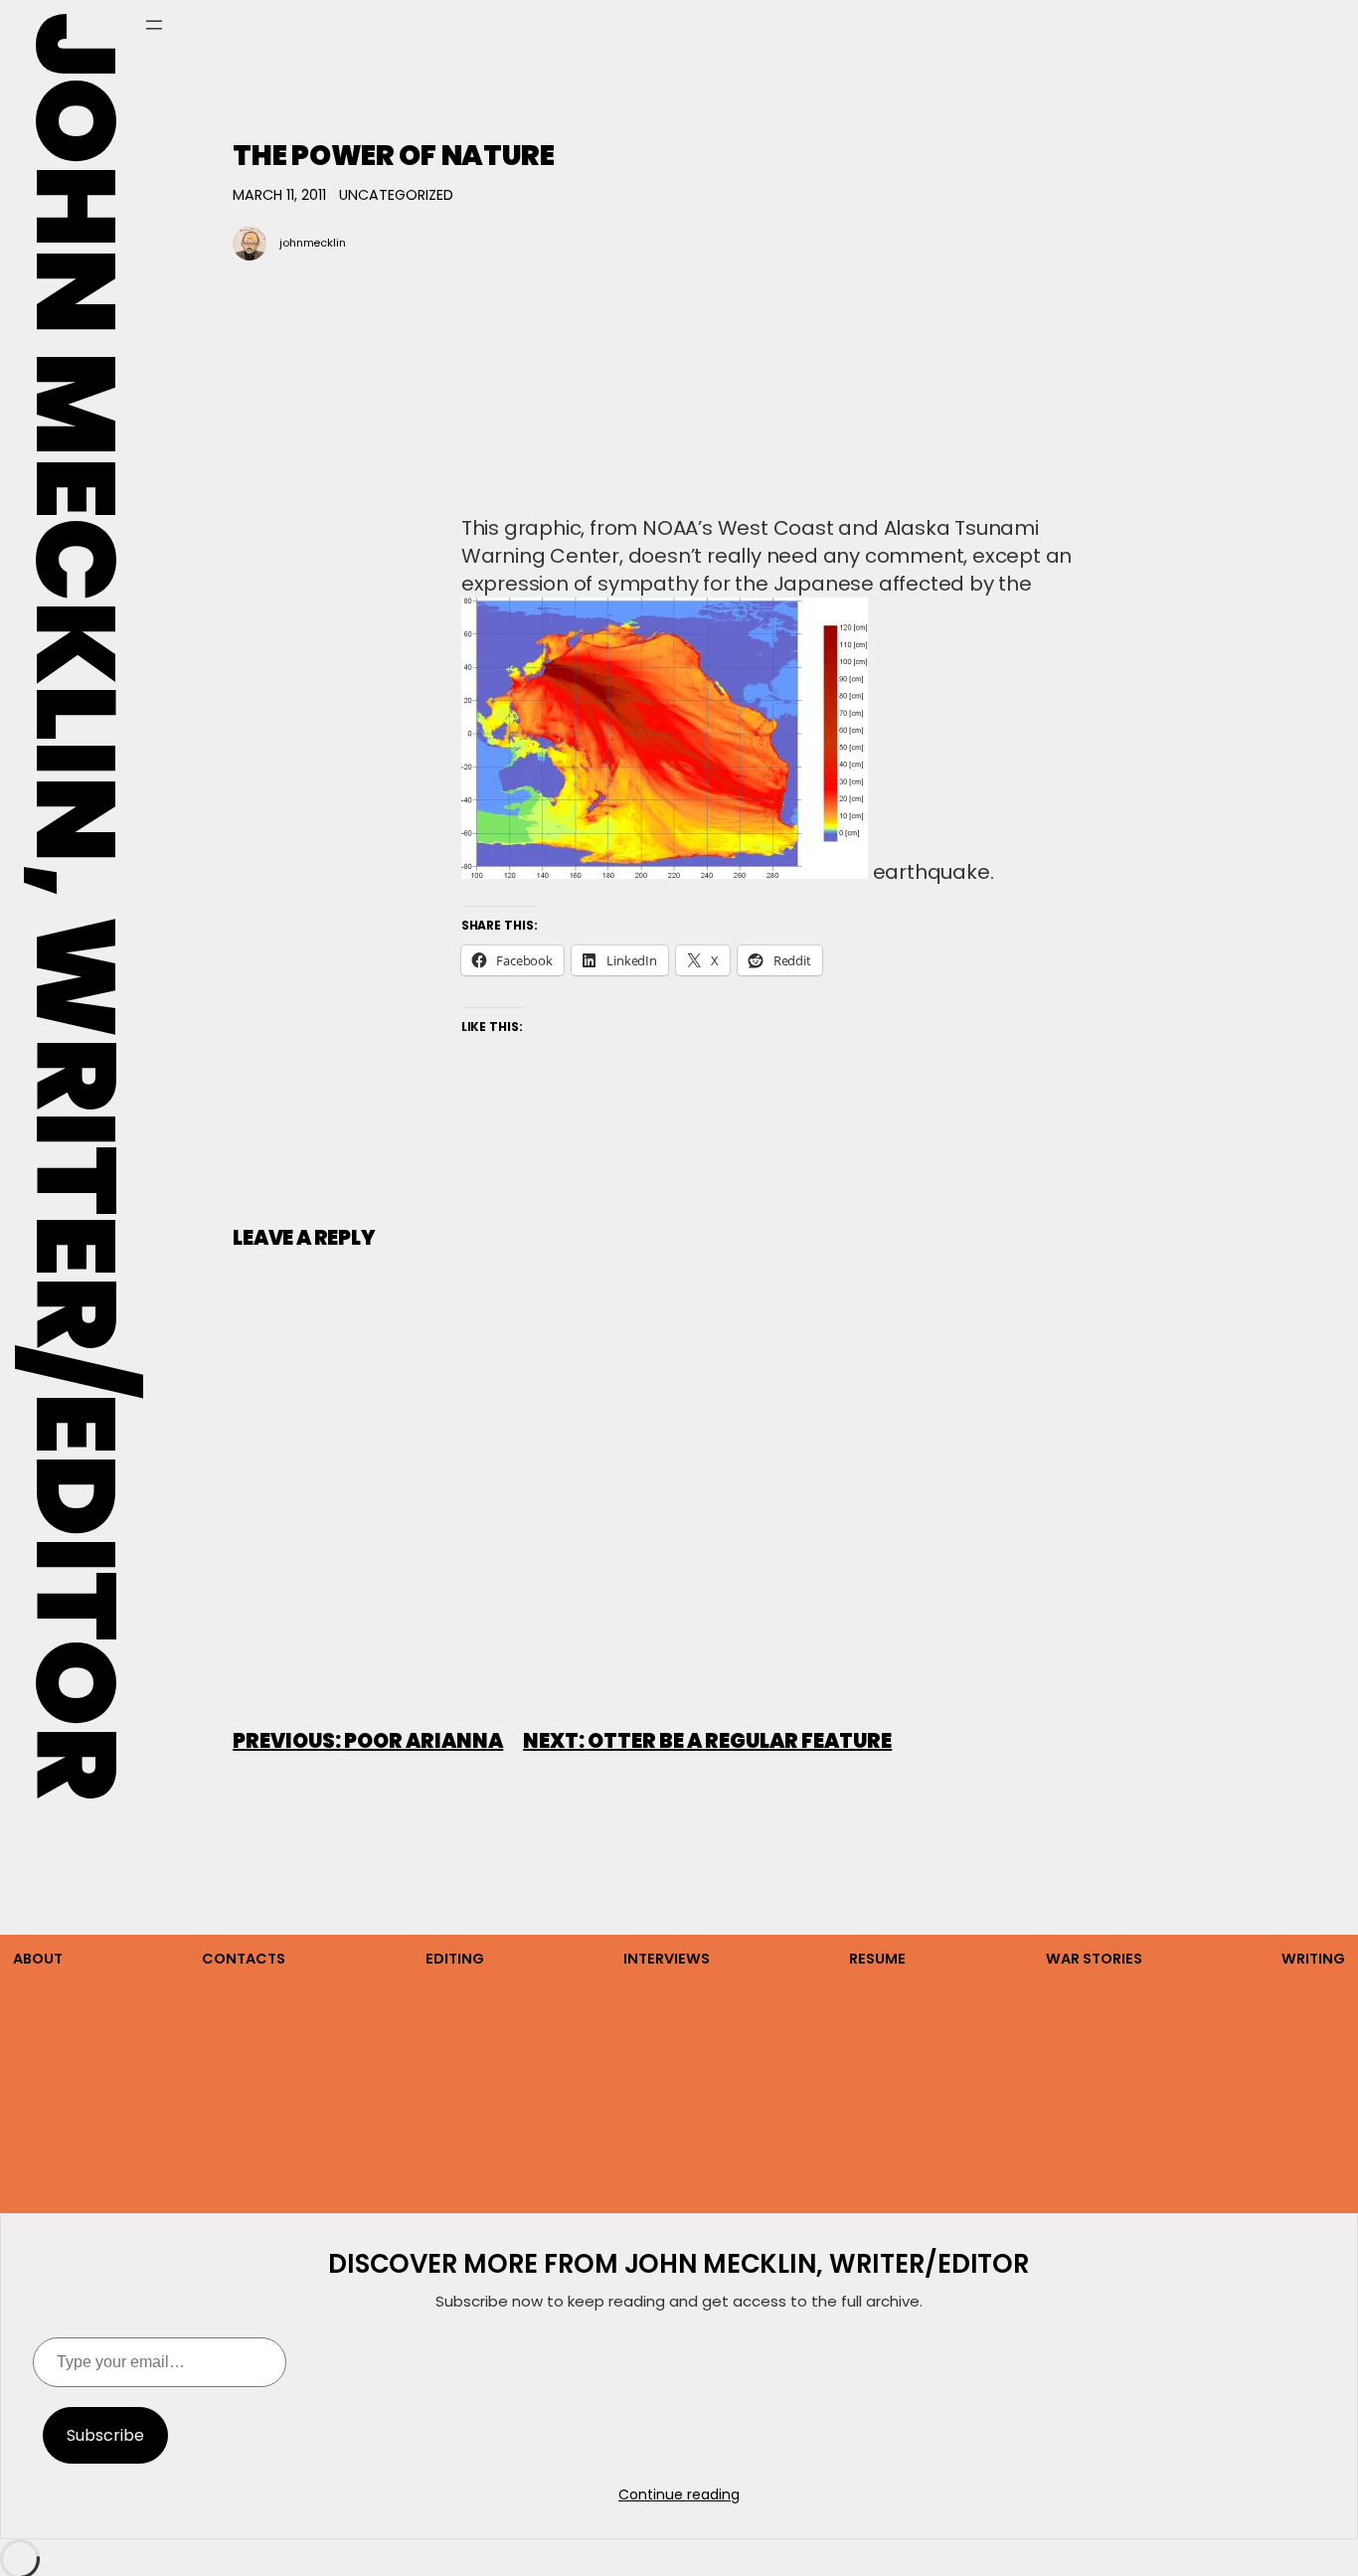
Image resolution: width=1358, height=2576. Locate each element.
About (38, 1959)
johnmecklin (313, 243)
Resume (877, 1959)
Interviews (667, 1959)
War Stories (1094, 1959)
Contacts (244, 1959)
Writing (1313, 1959)
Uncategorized (396, 195)
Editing (455, 1959)
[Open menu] (154, 25)
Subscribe (105, 2435)
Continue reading (679, 2494)
